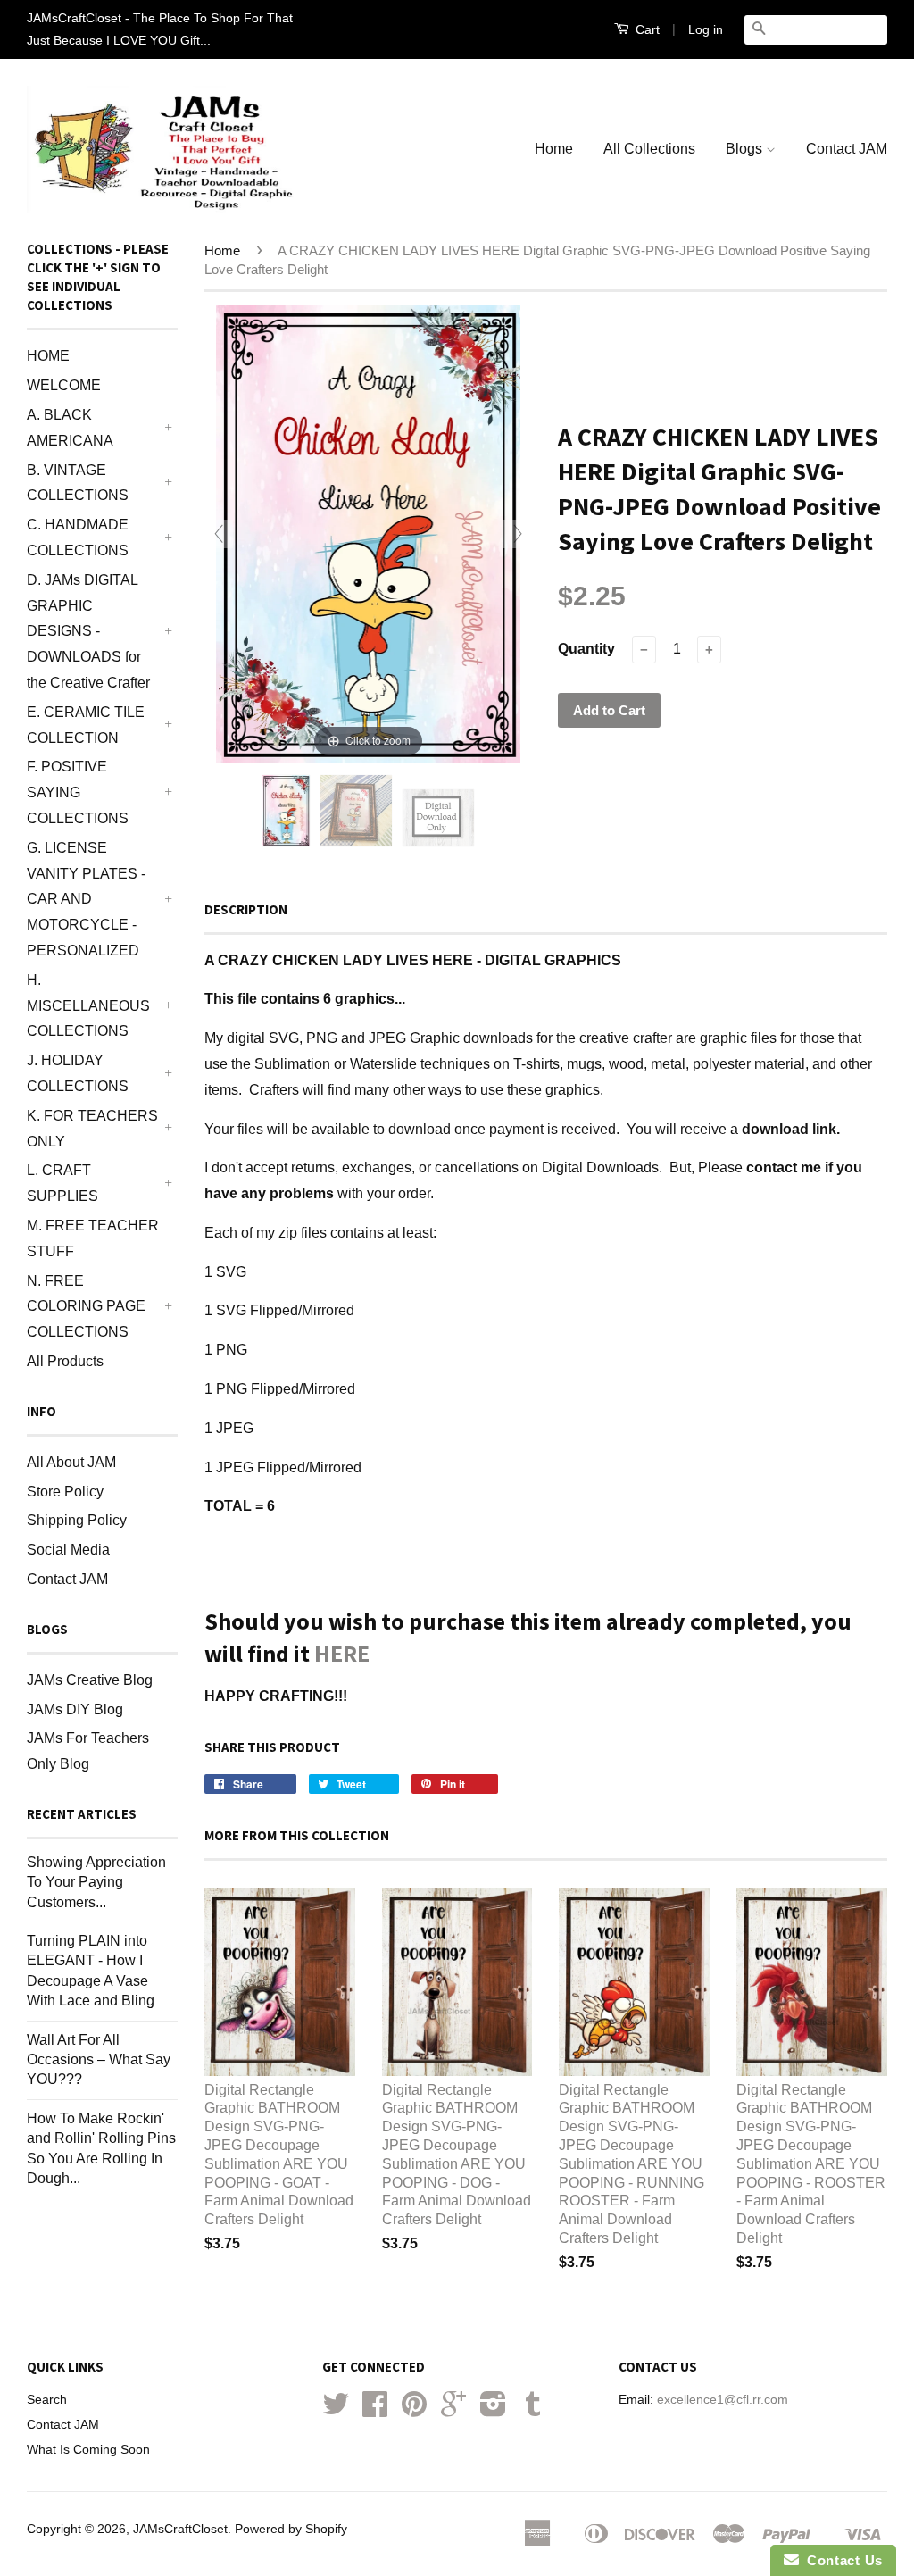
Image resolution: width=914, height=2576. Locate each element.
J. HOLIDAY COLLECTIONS (78, 1073)
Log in (706, 29)
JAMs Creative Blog (90, 1680)
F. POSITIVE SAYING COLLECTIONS (78, 792)
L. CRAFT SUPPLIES (62, 1183)
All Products (65, 1361)
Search (47, 2400)
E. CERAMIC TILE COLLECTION (86, 725)
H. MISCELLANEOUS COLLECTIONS (88, 1006)
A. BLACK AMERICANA (70, 428)
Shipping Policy (77, 1520)
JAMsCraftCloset (180, 2529)
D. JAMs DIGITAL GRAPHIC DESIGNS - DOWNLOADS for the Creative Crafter (88, 631)
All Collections (649, 149)
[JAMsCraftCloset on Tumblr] (533, 2410)
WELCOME (64, 385)
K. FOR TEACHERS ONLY (92, 1129)
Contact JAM (847, 149)
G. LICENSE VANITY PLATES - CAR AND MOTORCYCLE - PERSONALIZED (86, 899)
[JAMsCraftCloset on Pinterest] (414, 2410)
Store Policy (65, 1492)
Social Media (68, 1550)
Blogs (746, 149)
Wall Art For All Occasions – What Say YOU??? (99, 2060)
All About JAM (71, 1462)
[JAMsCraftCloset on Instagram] (493, 2410)
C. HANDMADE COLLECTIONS (78, 538)
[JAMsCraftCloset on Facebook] (375, 2410)
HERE (342, 1653)
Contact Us (841, 2560)
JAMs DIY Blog (75, 1709)
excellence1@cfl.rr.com (723, 2400)
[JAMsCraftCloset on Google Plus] (453, 2410)
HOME (48, 356)
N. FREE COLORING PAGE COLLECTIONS (86, 1307)
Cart (646, 29)
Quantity (586, 649)
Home (554, 149)
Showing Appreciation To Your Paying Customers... (96, 1882)
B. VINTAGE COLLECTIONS (78, 483)
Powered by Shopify (291, 2529)
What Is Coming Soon (88, 2450)
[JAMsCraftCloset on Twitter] (336, 2410)
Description (246, 909)
